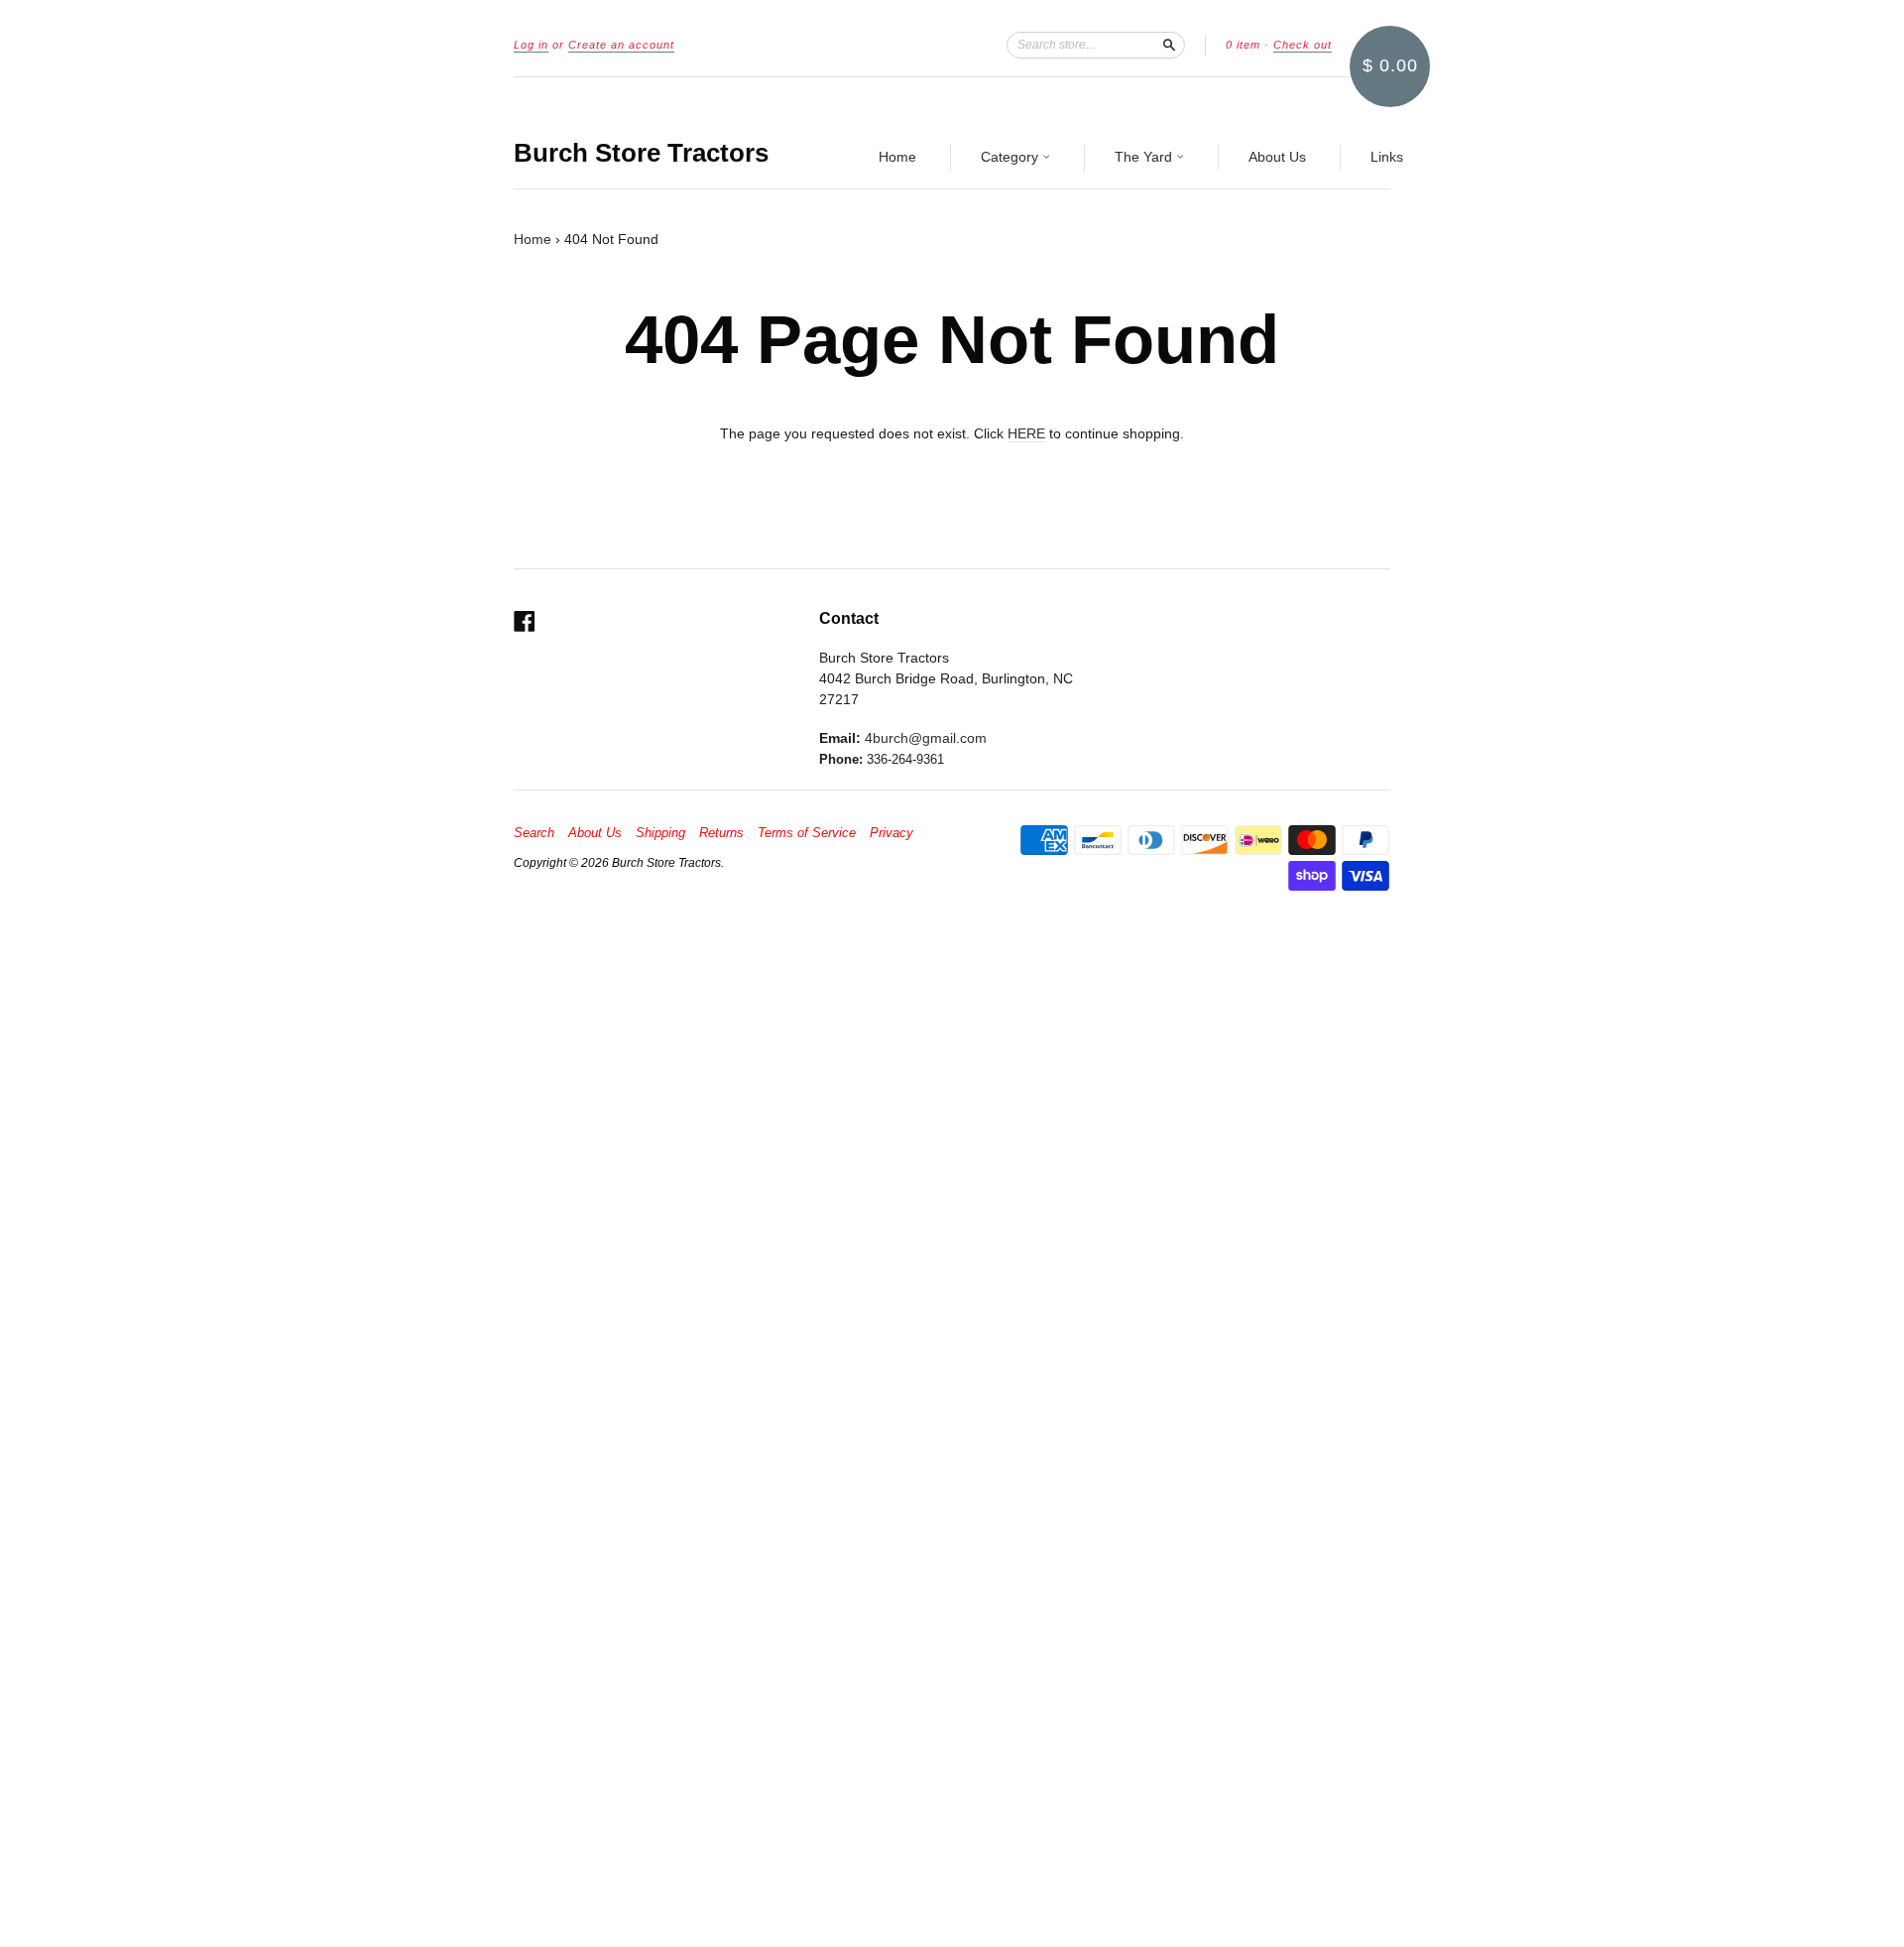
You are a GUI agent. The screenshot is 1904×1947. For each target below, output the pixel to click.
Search (534, 833)
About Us (1277, 157)
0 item (1243, 45)
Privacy (892, 833)
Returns (721, 833)
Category (1011, 157)
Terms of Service (807, 833)
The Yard (1145, 157)
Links (1387, 157)
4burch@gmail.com (926, 738)
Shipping (660, 833)
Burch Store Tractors (641, 153)
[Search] (1169, 45)
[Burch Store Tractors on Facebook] (525, 621)
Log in (531, 45)
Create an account (621, 45)
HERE (1026, 433)
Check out (1303, 45)
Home (897, 157)
